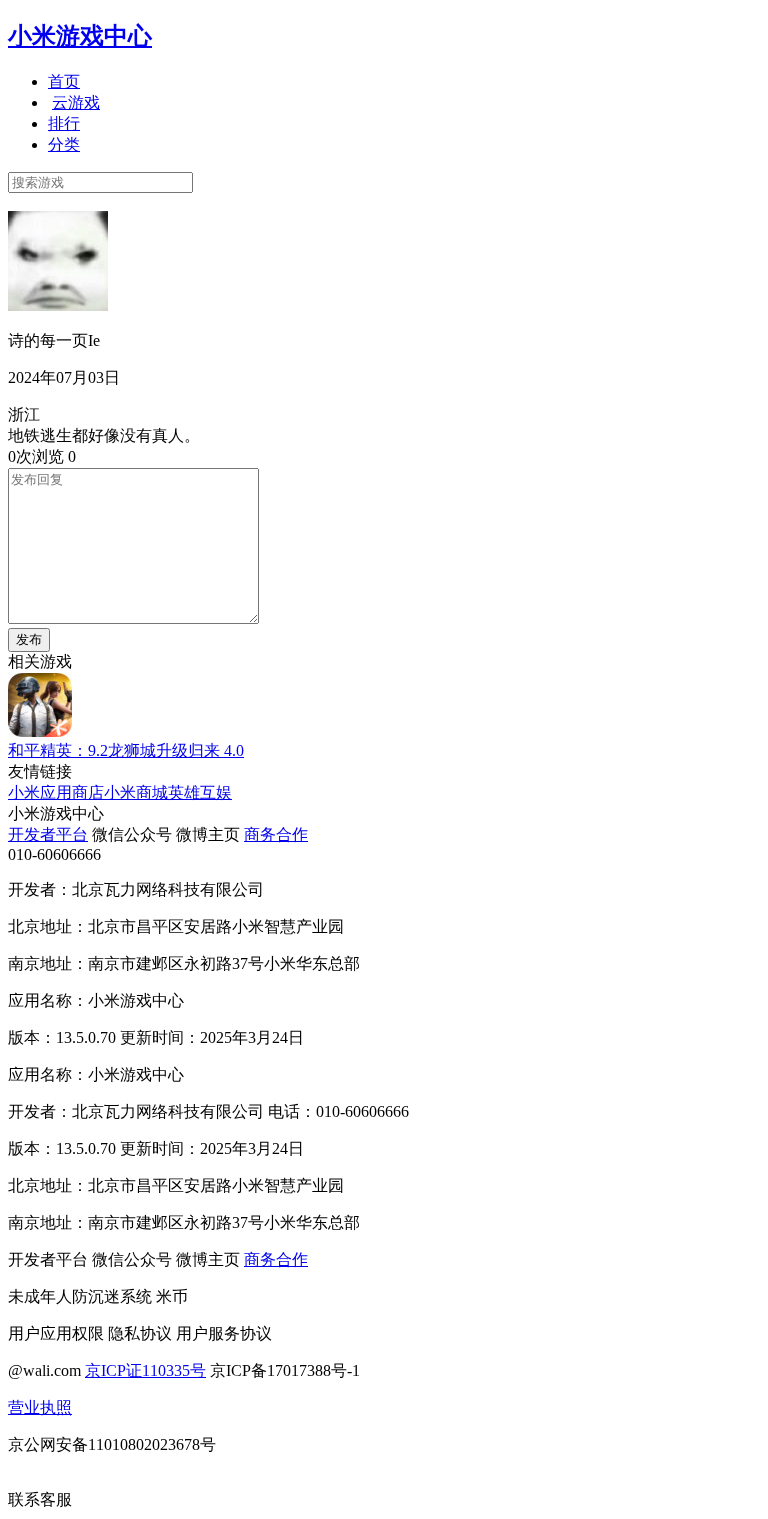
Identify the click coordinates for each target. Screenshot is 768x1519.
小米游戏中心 (80, 36)
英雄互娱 (200, 792)
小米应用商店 (56, 792)
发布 (29, 639)
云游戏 (76, 102)
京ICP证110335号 (145, 1370)
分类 (64, 144)
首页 (64, 81)
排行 (64, 123)
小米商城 (136, 792)
